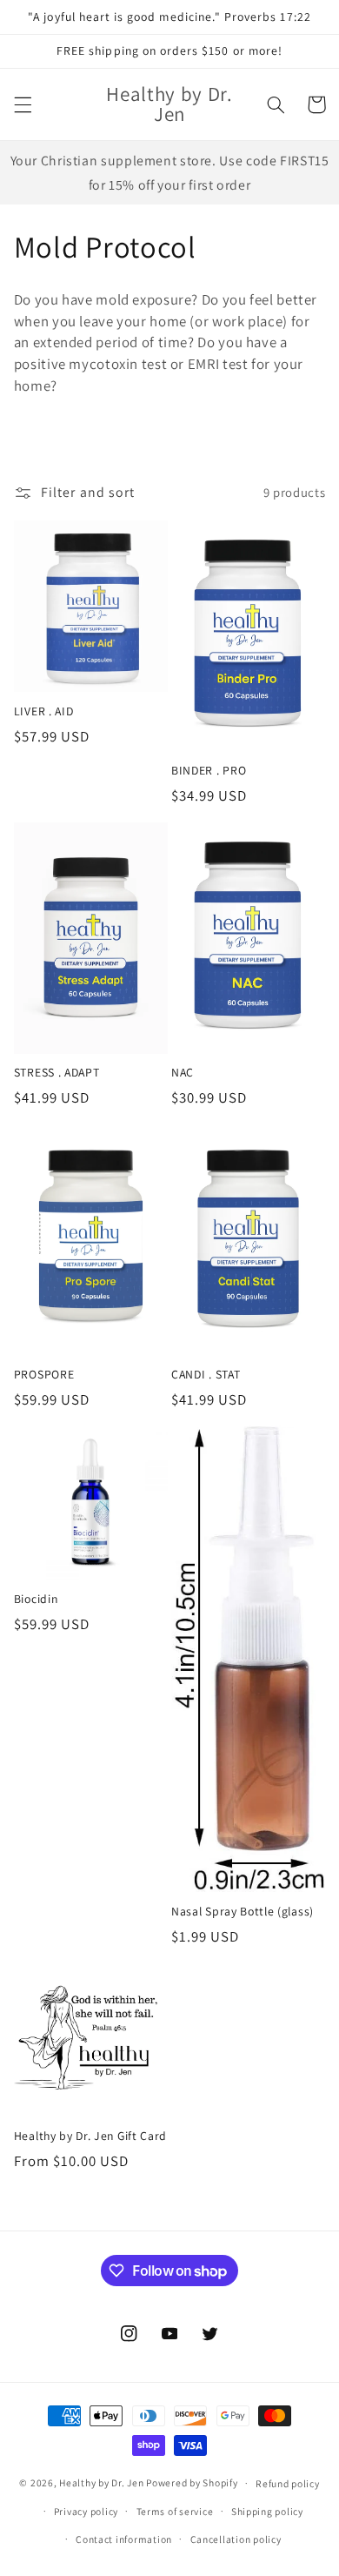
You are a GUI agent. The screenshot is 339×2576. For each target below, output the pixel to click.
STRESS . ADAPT (57, 1073)
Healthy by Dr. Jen (101, 2482)
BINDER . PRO (209, 771)
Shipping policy (267, 2511)
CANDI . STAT (206, 1375)
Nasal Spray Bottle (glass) (243, 1912)
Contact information (124, 2539)
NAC (183, 1073)
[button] (23, 104)
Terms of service (175, 2511)
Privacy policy (86, 2511)
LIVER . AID (44, 711)
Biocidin (36, 1599)
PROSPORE (44, 1375)
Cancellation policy (236, 2539)
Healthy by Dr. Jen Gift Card (90, 2136)
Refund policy (288, 2483)
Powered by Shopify (192, 2482)
